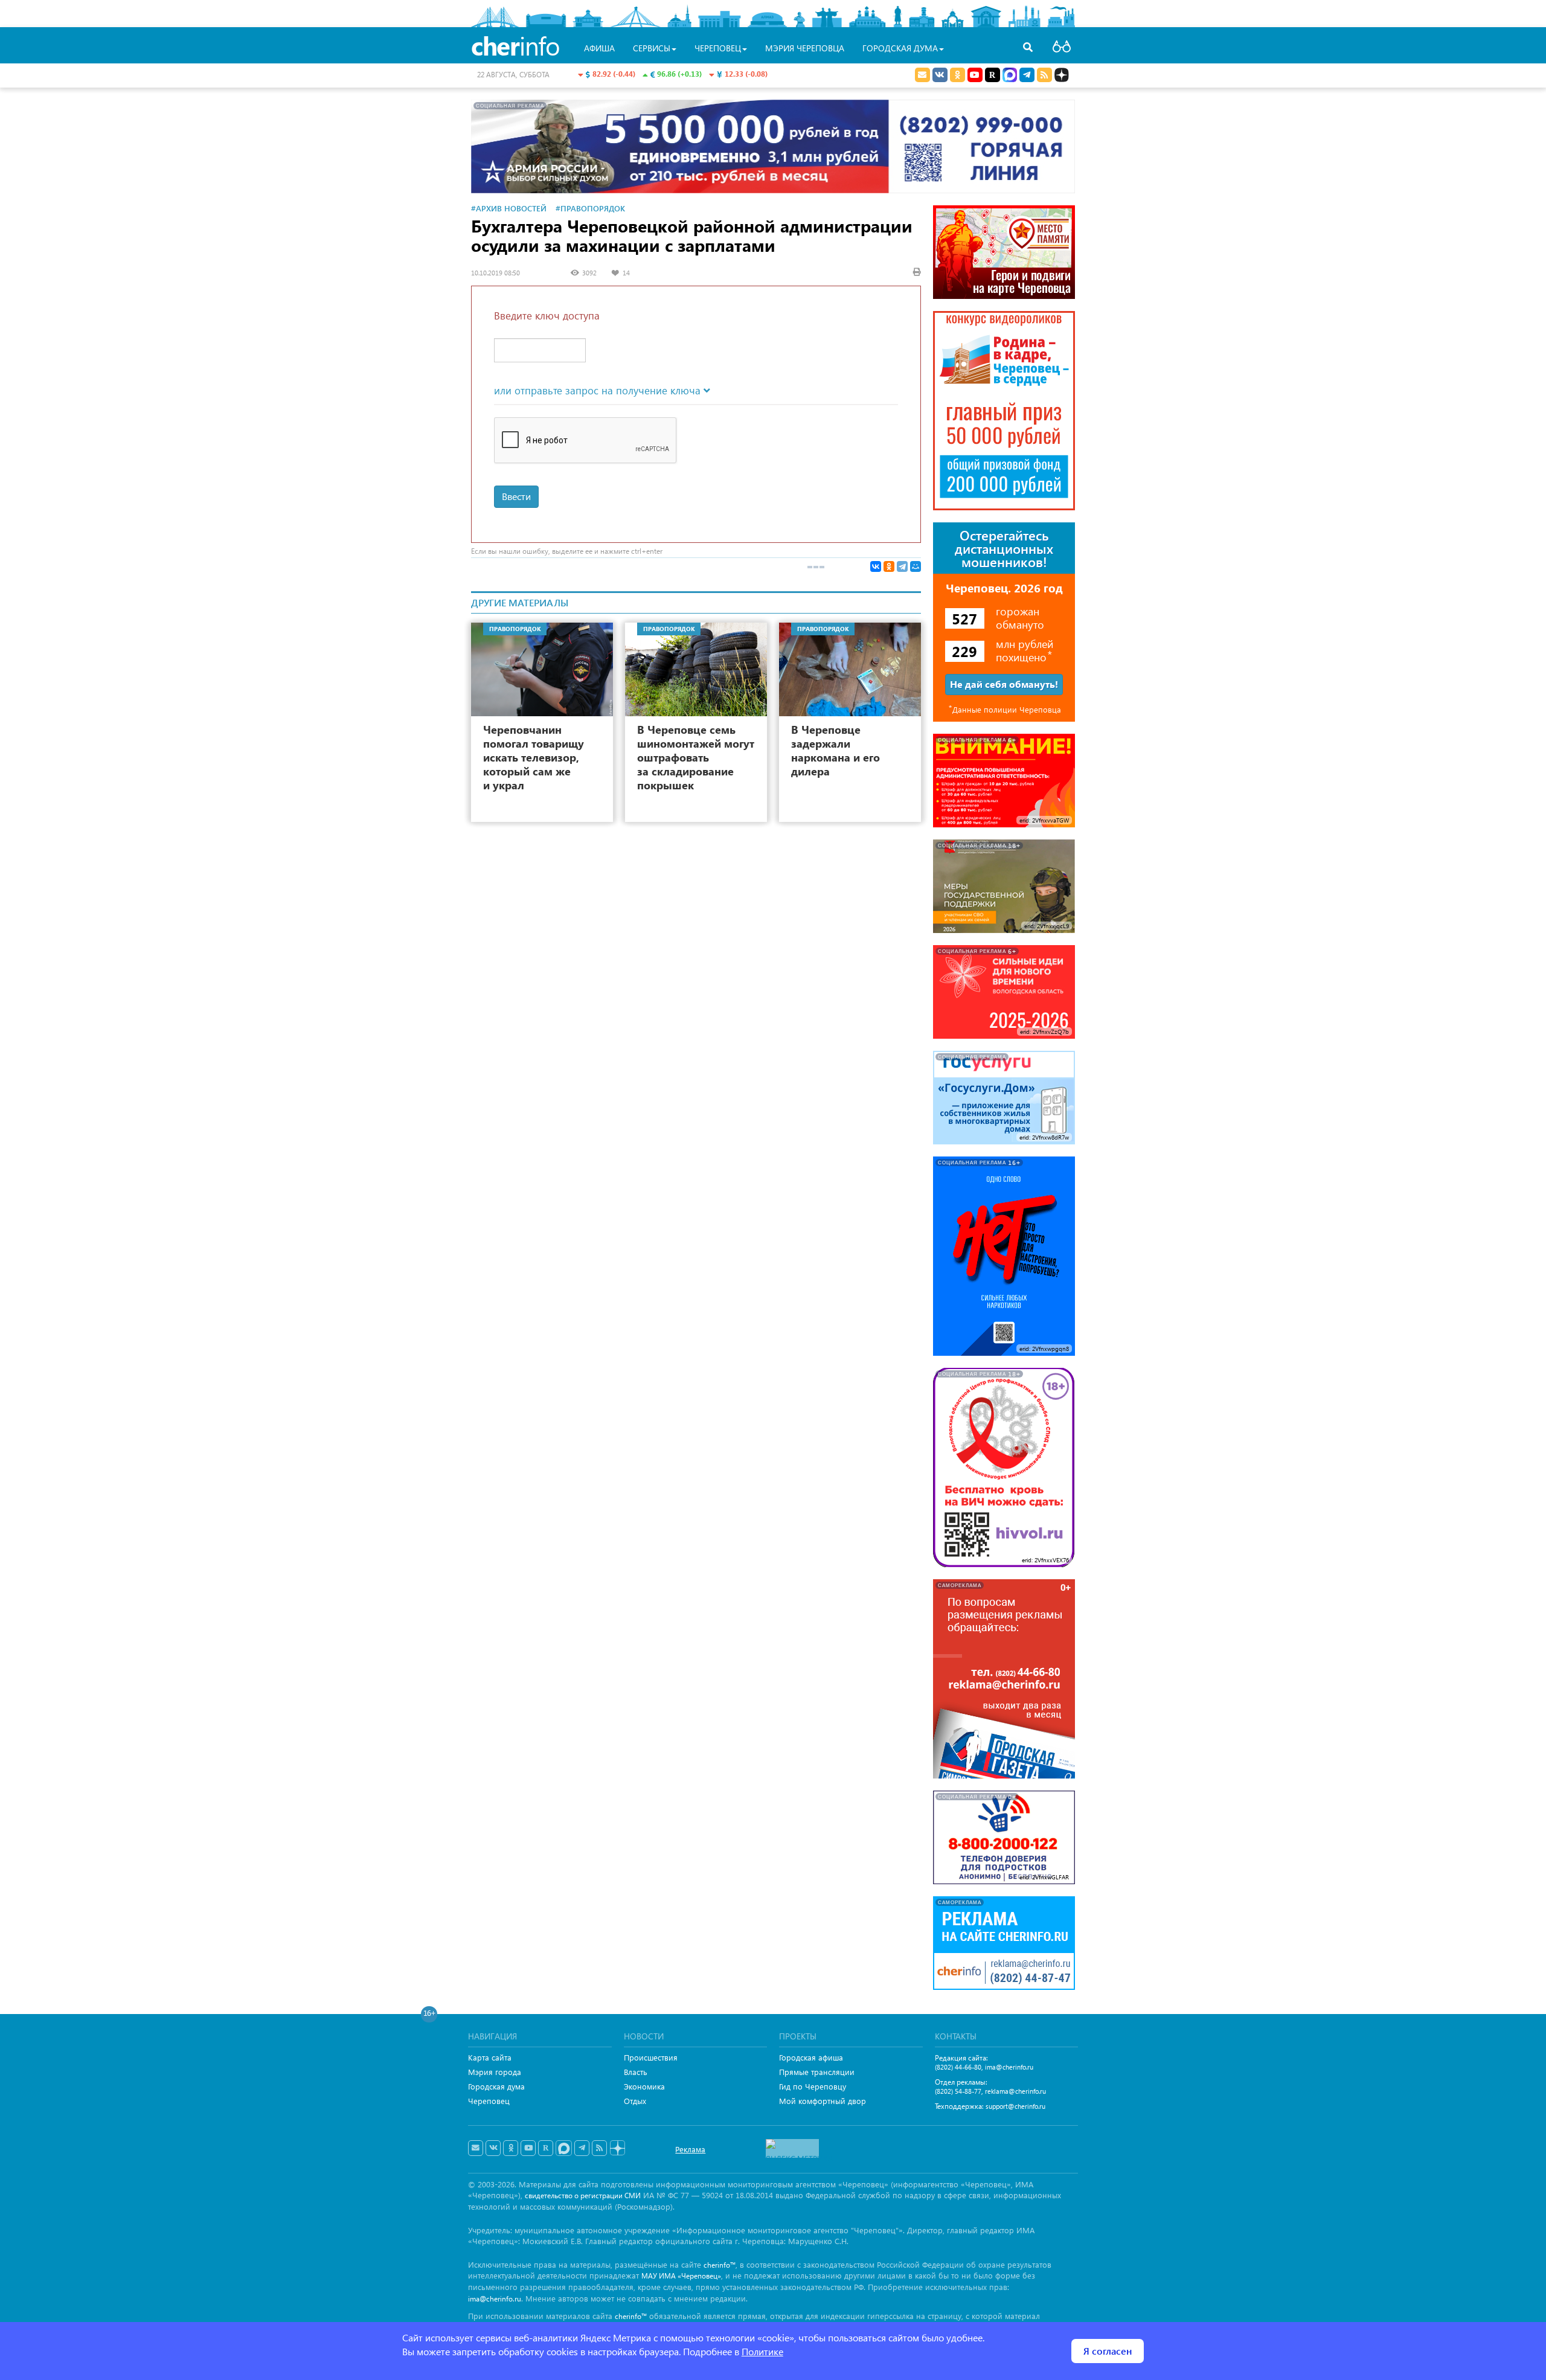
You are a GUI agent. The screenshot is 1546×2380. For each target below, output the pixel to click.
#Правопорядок (590, 208)
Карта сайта (490, 2057)
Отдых (635, 2101)
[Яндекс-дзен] (617, 2148)
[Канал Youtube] (975, 75)
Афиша (599, 48)
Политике (762, 2351)
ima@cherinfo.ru (1009, 2067)
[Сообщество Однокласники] (957, 75)
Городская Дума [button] (900, 48)
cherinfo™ (720, 2265)
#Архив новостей (509, 208)
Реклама (690, 2149)
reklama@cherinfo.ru (1015, 2091)
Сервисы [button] (652, 48)
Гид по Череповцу (813, 2086)
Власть (636, 2072)
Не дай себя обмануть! (1004, 684)
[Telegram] (902, 566)
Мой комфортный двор (823, 2101)
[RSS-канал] (599, 2148)
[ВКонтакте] (876, 566)
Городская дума (496, 2086)
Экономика (644, 2086)
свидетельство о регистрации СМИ (583, 2196)
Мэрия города (495, 2072)
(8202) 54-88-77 (958, 2091)
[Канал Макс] (1010, 76)
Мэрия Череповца (805, 48)
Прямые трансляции (817, 2072)
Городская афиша (811, 2057)
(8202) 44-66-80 (958, 2067)
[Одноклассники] (889, 566)
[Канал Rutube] (993, 75)
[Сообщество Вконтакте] (493, 2148)
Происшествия (651, 2057)
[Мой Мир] (916, 566)
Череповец (489, 2101)
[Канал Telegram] (582, 2148)
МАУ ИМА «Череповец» (681, 2276)
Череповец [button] (718, 48)
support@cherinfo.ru (1015, 2106)
